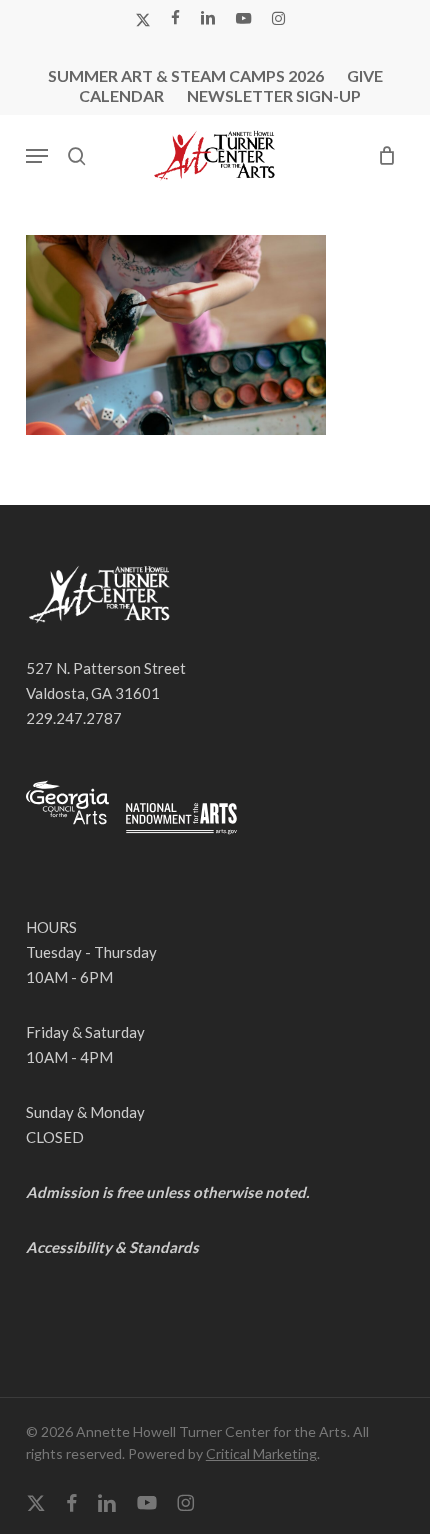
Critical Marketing (261, 1453)
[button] (37, 156)
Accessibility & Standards (112, 1247)
